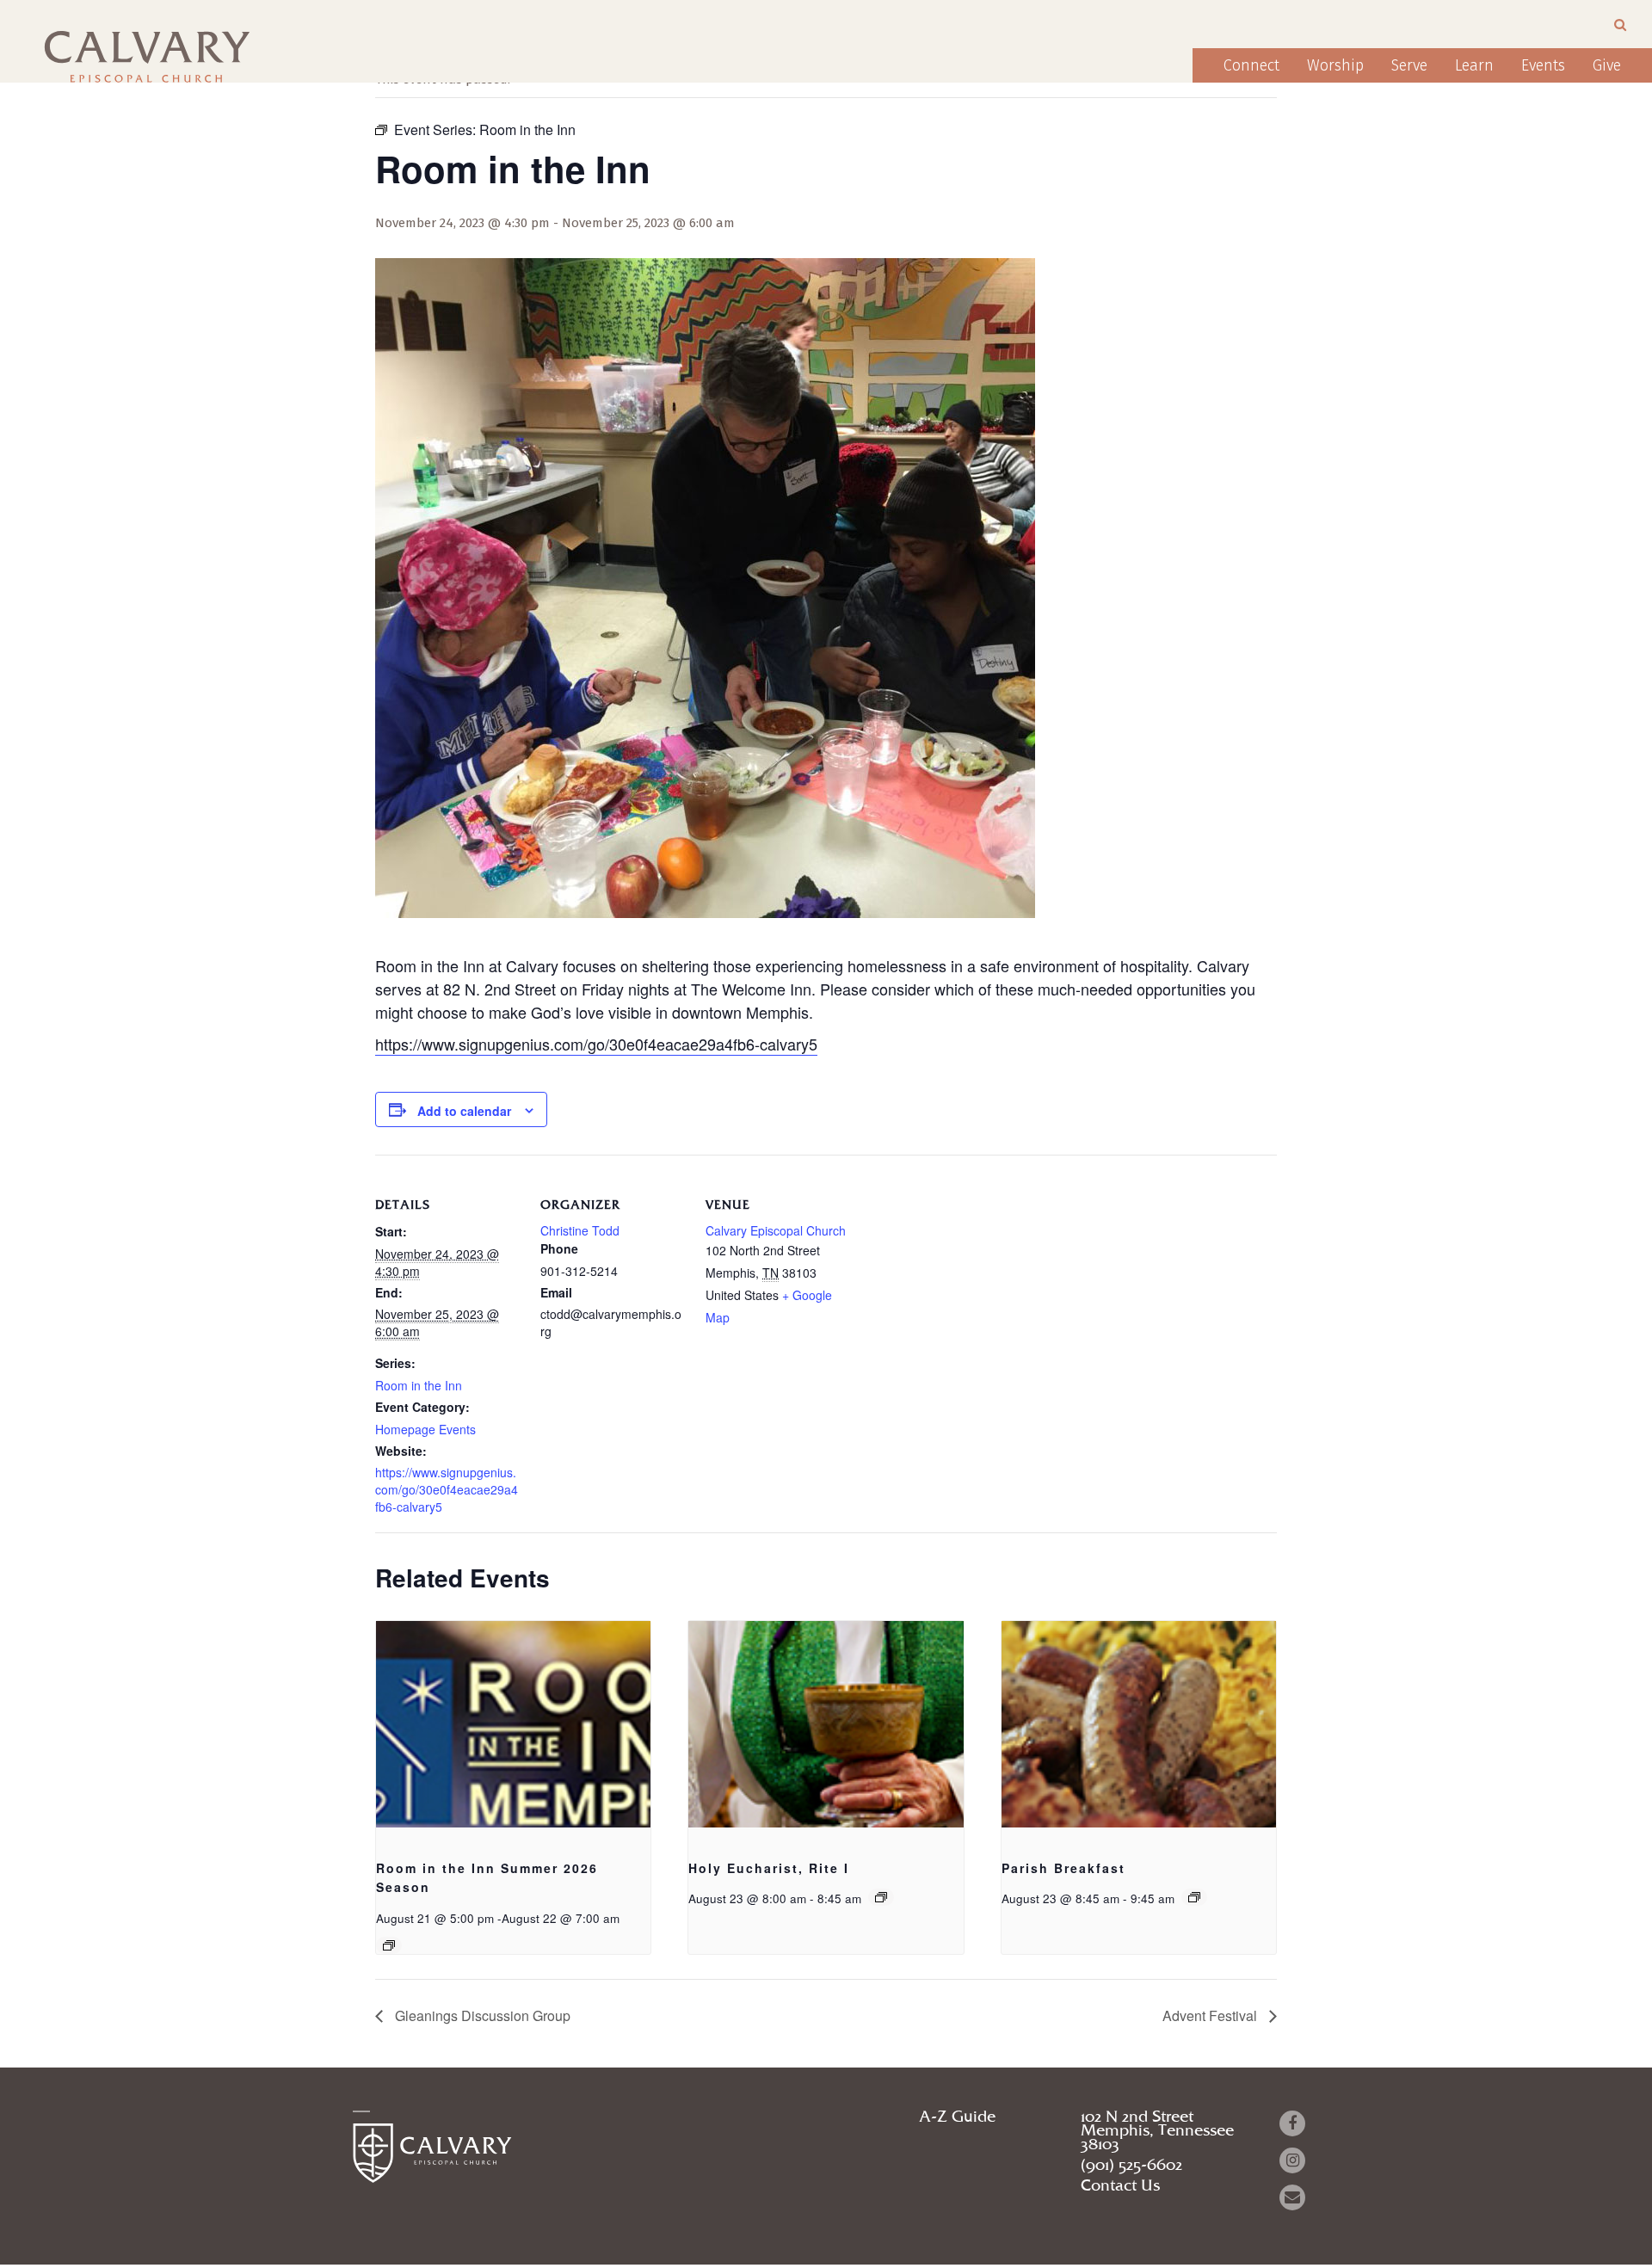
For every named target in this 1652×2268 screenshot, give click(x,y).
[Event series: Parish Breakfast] (1194, 1897)
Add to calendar (464, 1111)
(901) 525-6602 (1131, 2166)
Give (1607, 65)
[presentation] (513, 1724)
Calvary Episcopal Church (776, 1230)
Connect (1251, 65)
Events (1543, 65)
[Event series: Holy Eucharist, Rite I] (881, 1897)
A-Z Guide (957, 2117)
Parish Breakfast (1063, 1868)
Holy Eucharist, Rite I (769, 1868)
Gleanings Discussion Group (481, 2015)
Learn (1474, 65)
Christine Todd (580, 1230)
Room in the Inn (419, 1385)
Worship (1335, 65)
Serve (1409, 65)
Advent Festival (1211, 2015)
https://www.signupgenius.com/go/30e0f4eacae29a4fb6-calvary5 (596, 1044)
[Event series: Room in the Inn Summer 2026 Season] (389, 1945)
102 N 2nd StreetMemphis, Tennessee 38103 (1157, 2131)
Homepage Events (425, 1429)
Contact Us (1120, 2186)
